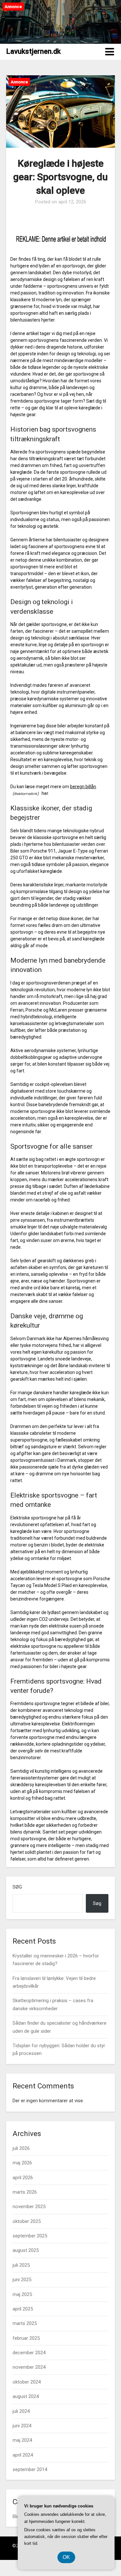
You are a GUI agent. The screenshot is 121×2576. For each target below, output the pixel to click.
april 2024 (23, 2455)
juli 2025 (21, 2265)
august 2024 (26, 2396)
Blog (17, 2516)
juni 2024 (22, 2426)
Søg (17, 1887)
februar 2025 (26, 2338)
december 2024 (29, 2353)
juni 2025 (22, 2280)
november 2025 (29, 2207)
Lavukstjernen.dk (33, 51)
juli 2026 (21, 2148)
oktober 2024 (27, 2382)
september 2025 (30, 2236)
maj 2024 (22, 2440)
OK (66, 2557)
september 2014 (30, 2469)
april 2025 (23, 2309)
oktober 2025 (27, 2221)
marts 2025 (25, 2323)
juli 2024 (21, 2411)
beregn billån (83, 787)
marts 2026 (25, 2192)
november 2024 (29, 2367)
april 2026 (23, 2178)
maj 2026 (22, 2163)
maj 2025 (22, 2294)
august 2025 (26, 2250)
